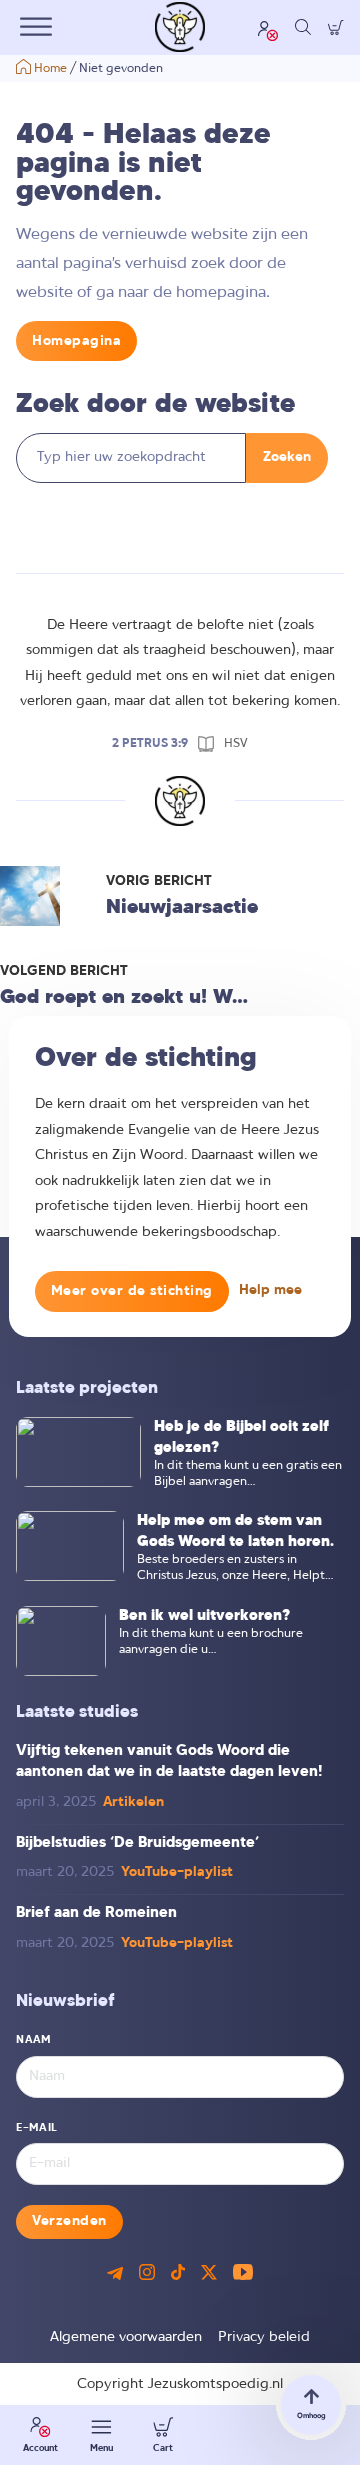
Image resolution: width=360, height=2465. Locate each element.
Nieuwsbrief (65, 2001)
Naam (34, 2040)
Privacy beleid (264, 2337)
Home (50, 69)
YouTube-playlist (177, 1872)
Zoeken (287, 457)
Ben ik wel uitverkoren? (204, 1616)
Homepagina (76, 341)
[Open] (36, 27)
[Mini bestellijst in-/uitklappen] (336, 27)
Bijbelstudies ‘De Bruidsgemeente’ (137, 1843)
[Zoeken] (303, 27)
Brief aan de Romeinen (96, 1913)
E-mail (36, 2128)
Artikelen (133, 1802)
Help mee (270, 1290)
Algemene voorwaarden (126, 2337)
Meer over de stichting (132, 1291)
